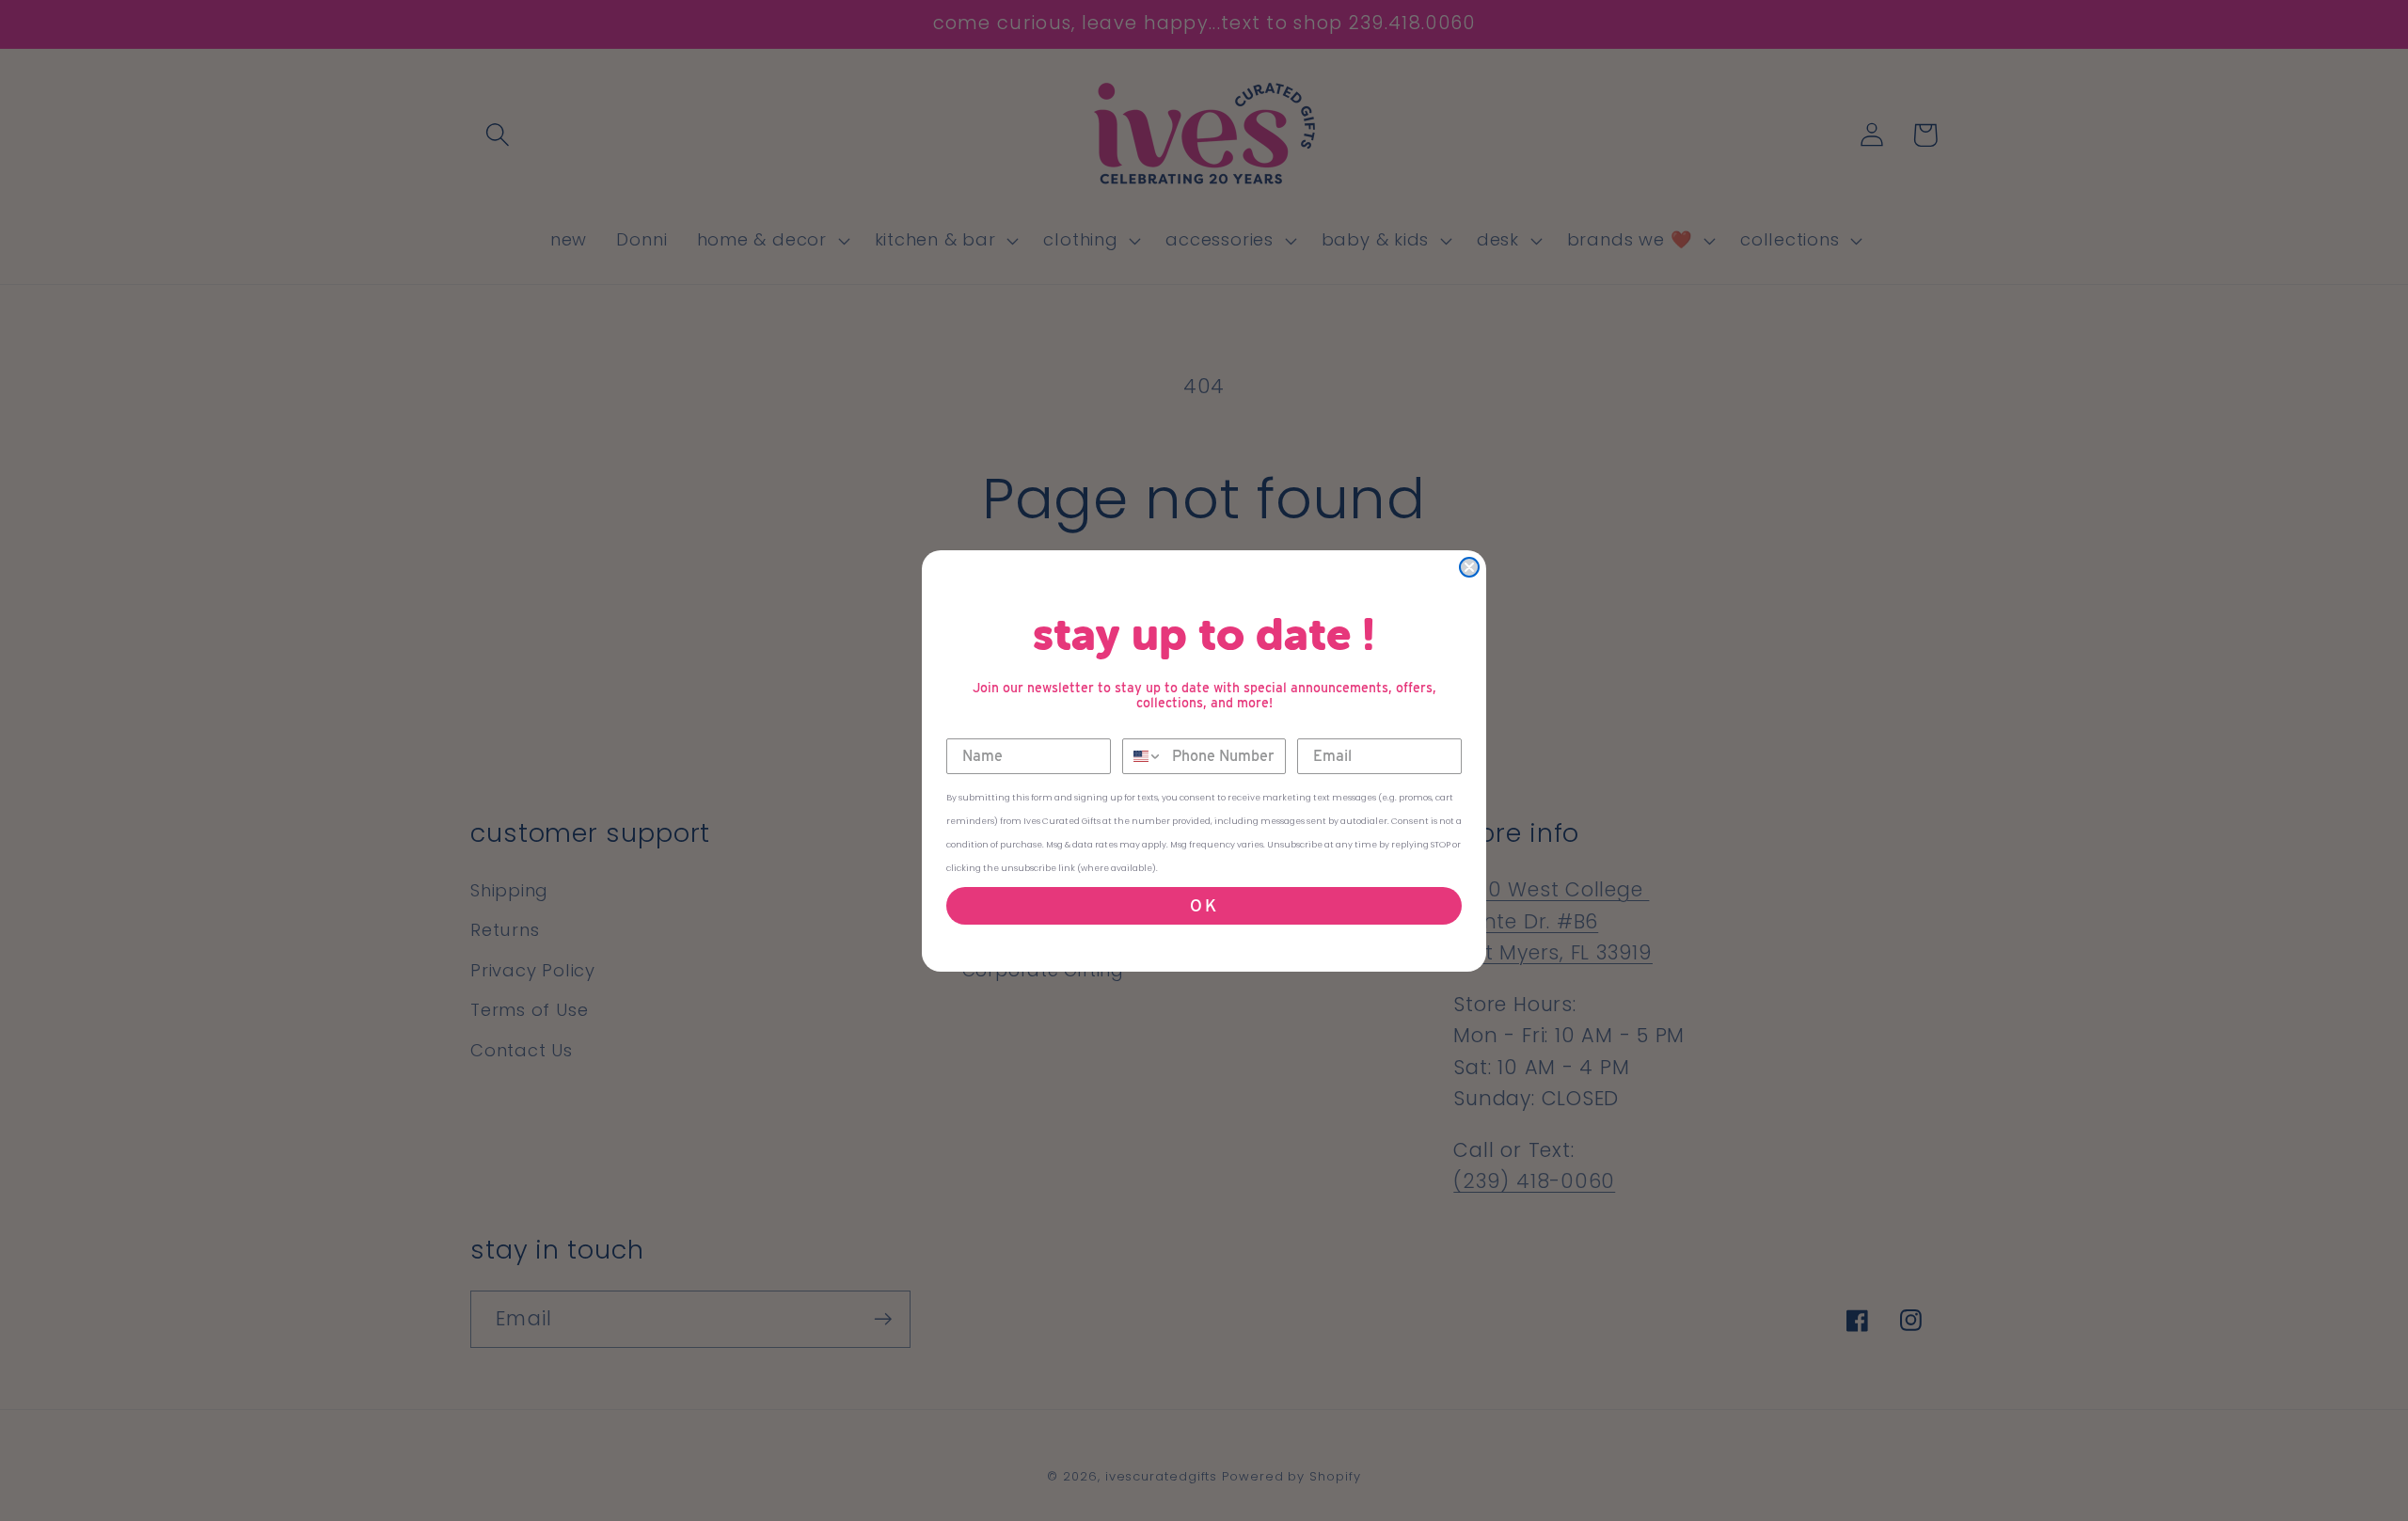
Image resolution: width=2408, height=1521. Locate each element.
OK (1204, 905)
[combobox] (1143, 756)
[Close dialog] (1469, 567)
